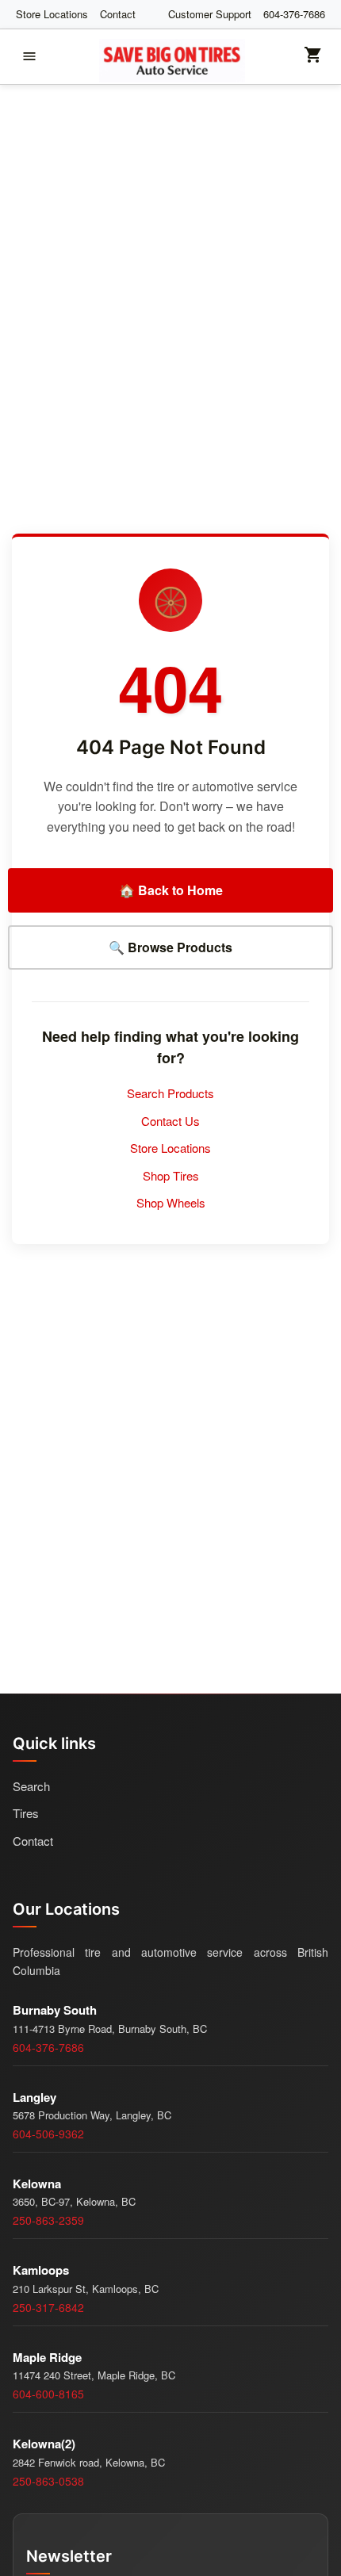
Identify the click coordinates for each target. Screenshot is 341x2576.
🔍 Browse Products (170, 947)
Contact (118, 14)
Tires (26, 1813)
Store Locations (52, 14)
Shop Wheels (171, 1202)
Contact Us (170, 1121)
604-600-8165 (48, 2394)
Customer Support (210, 14)
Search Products (170, 1093)
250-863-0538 (48, 2481)
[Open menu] (29, 56)
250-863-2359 (48, 2220)
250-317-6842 (48, 2307)
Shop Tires (171, 1175)
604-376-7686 (294, 14)
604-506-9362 (48, 2134)
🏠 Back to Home (171, 890)
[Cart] (313, 60)
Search (31, 1786)
